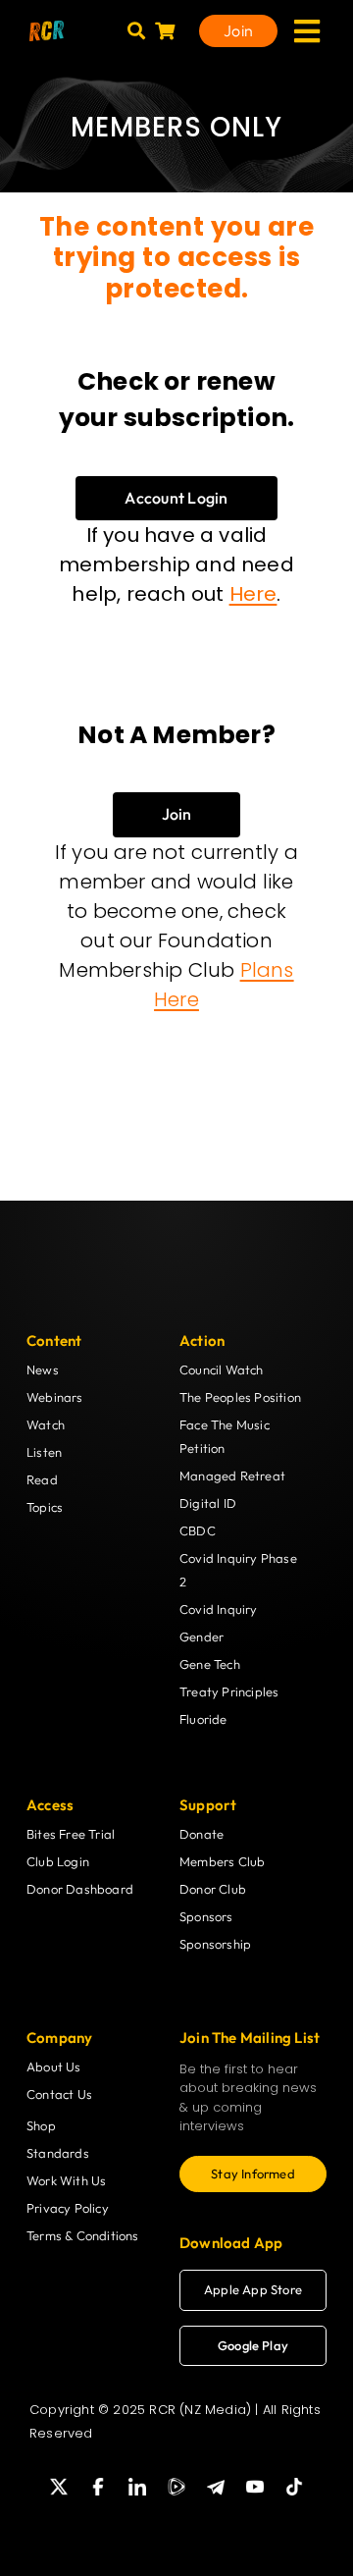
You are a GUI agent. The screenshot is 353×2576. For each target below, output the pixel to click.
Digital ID (208, 1503)
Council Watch (222, 1369)
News (43, 1369)
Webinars (55, 1397)
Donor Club (213, 1889)
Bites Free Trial (71, 1834)
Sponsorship (215, 1944)
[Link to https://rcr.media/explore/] (136, 30)
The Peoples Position (240, 1397)
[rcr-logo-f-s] (47, 28)
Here (253, 594)
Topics (45, 1507)
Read (42, 1479)
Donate (202, 1834)
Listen (44, 1452)
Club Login (58, 1861)
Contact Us (59, 2094)
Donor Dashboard (80, 1889)
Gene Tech (210, 1664)
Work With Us (66, 2180)
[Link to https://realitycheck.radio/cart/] (165, 30)
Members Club (222, 1861)
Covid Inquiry (219, 1609)
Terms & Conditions (83, 2235)
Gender (202, 1637)
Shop (41, 2125)
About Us (54, 2066)
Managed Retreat (232, 1476)
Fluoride (203, 1719)
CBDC (198, 1530)
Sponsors (206, 1916)
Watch (46, 1424)
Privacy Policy (68, 2208)
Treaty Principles (229, 1691)
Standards (58, 2153)
